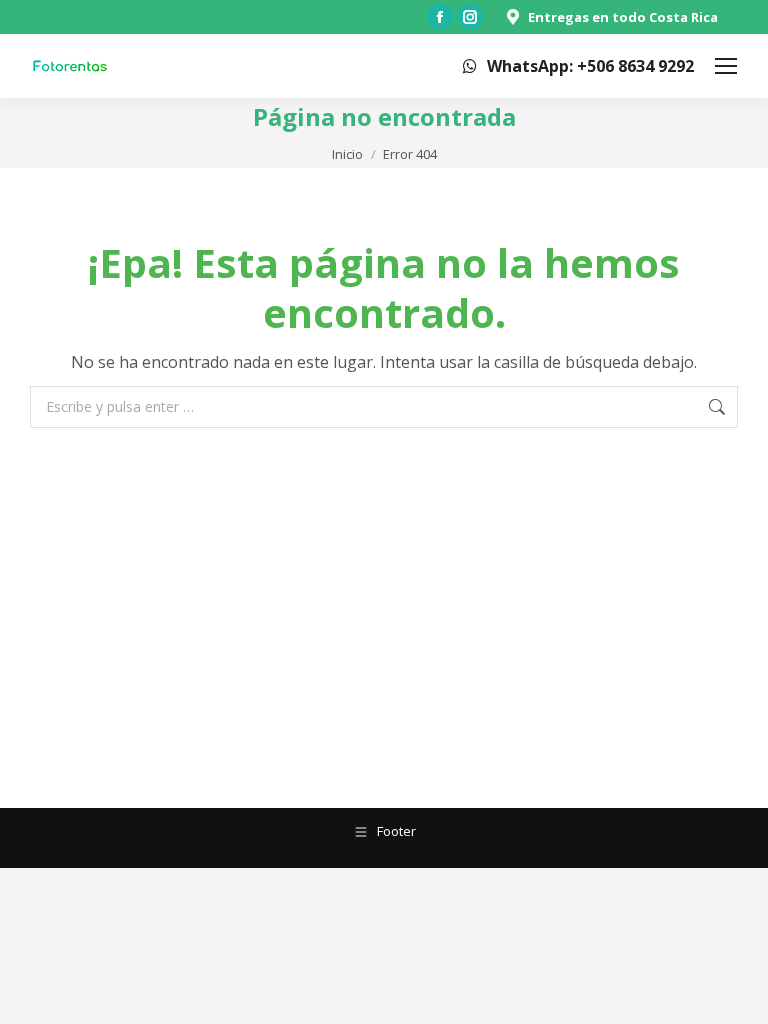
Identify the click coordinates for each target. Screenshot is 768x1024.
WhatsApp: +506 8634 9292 (590, 66)
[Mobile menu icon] (726, 66)
